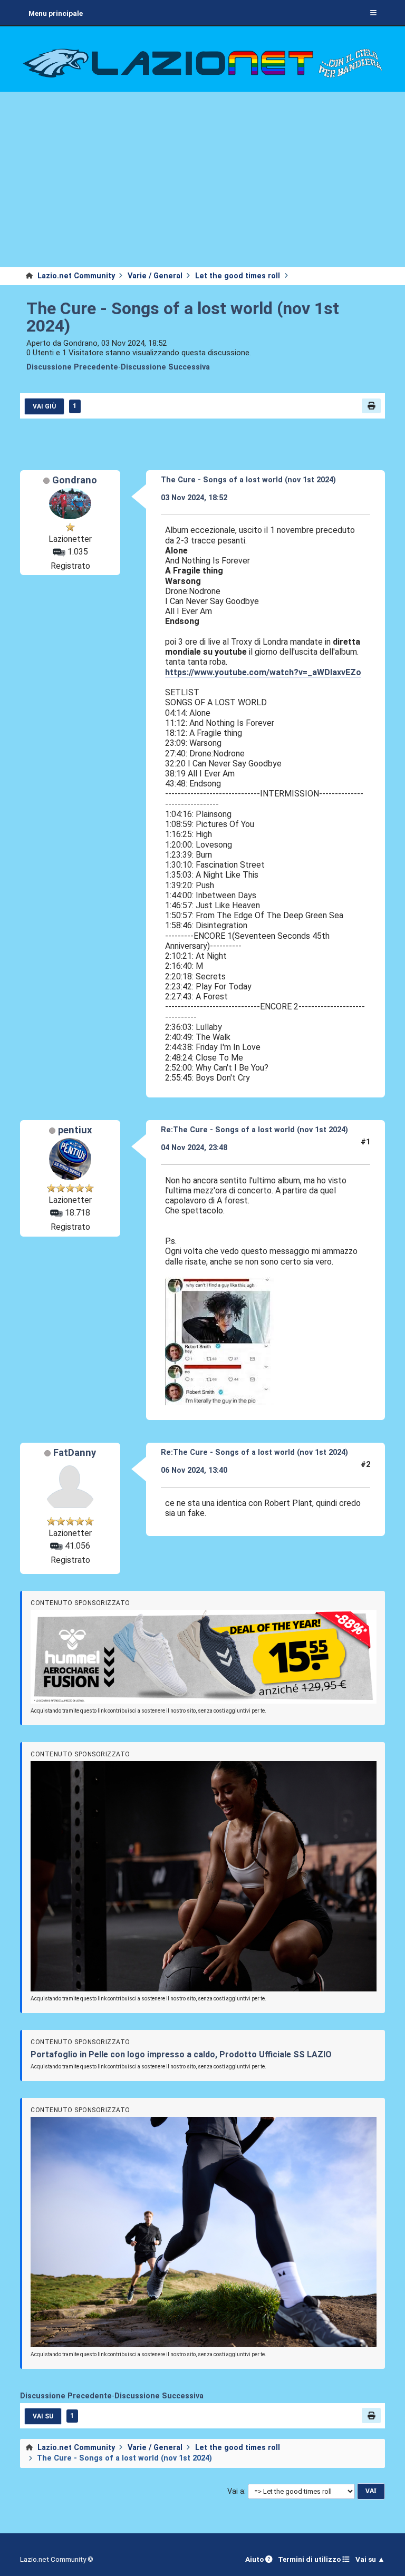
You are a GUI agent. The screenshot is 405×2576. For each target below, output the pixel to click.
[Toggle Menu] (373, 13)
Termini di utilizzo (310, 2559)
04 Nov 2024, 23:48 (194, 1148)
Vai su (43, 2416)
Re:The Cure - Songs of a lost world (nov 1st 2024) (254, 1130)
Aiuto (255, 2559)
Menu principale (56, 13)
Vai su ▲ (370, 2559)
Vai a (236, 2491)
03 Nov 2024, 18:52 (194, 498)
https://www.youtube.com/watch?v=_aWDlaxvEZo (263, 672)
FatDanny (75, 1453)
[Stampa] (371, 406)
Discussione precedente (72, 367)
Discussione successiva (165, 367)
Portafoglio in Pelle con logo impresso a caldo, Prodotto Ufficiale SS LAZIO (181, 2054)
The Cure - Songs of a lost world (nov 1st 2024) (183, 317)
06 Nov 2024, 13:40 (194, 1470)
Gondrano (75, 480)
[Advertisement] (202, 188)
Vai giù (44, 406)
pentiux (75, 1130)
